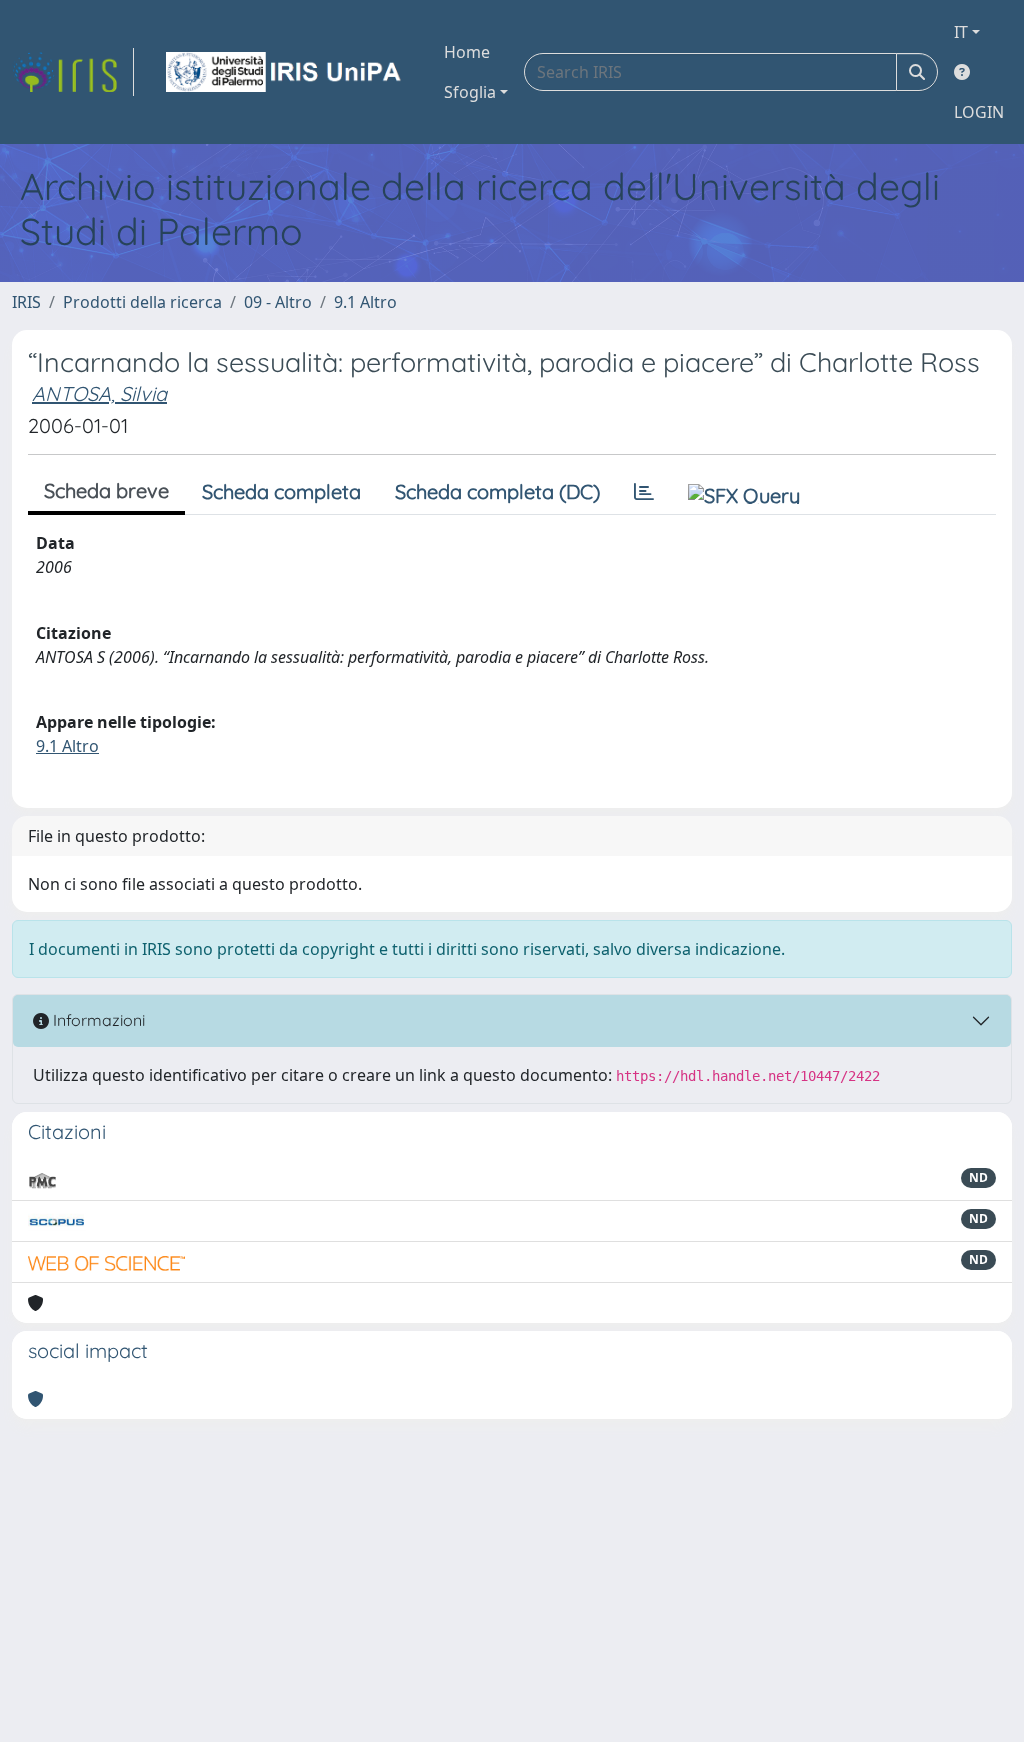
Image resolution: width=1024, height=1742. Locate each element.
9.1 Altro (365, 302)
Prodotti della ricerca (142, 302)
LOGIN (979, 112)
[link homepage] (73, 72)
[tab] (644, 492)
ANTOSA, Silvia (99, 393)
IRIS (26, 302)
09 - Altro (278, 302)
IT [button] (961, 32)
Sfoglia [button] (470, 92)
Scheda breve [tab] (106, 490)
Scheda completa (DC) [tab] (497, 491)
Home (467, 52)
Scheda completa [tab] (281, 491)
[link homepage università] (285, 72)
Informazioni (97, 1020)
